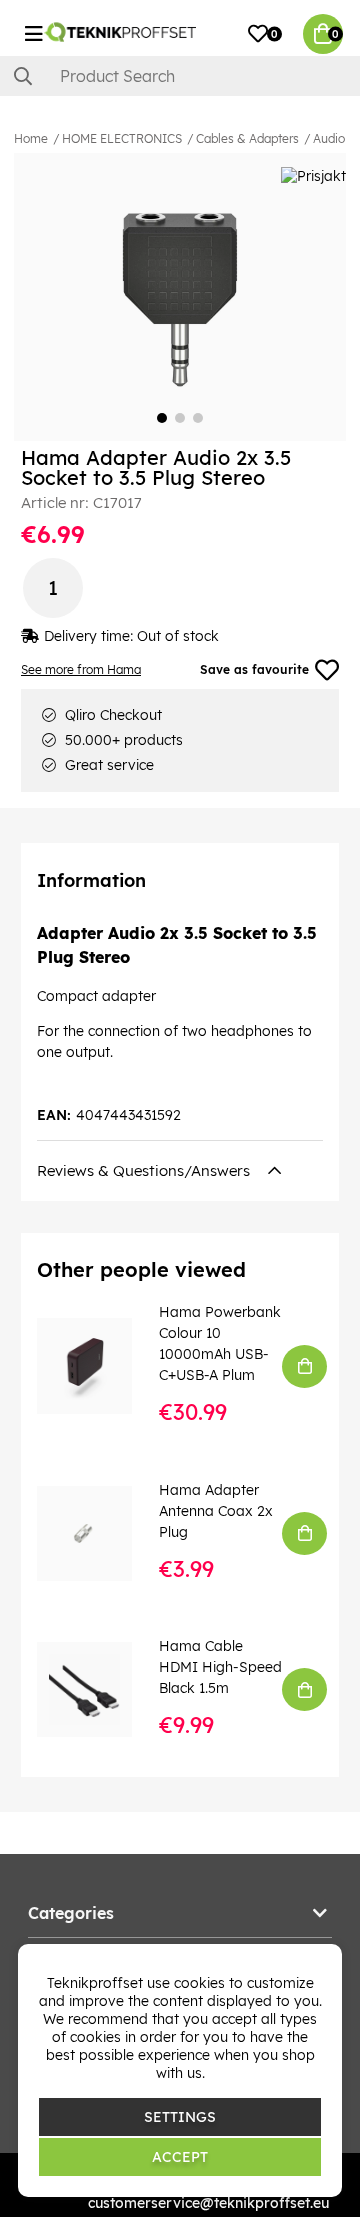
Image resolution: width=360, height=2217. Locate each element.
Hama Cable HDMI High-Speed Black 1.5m (220, 1667)
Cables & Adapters (247, 138)
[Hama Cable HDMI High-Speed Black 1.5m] (98, 1689)
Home (31, 138)
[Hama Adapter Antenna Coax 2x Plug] (98, 1533)
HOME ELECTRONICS (122, 138)
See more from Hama (81, 669)
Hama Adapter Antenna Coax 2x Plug (216, 1511)
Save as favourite (254, 669)
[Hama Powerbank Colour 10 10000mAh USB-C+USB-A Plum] (98, 1365)
